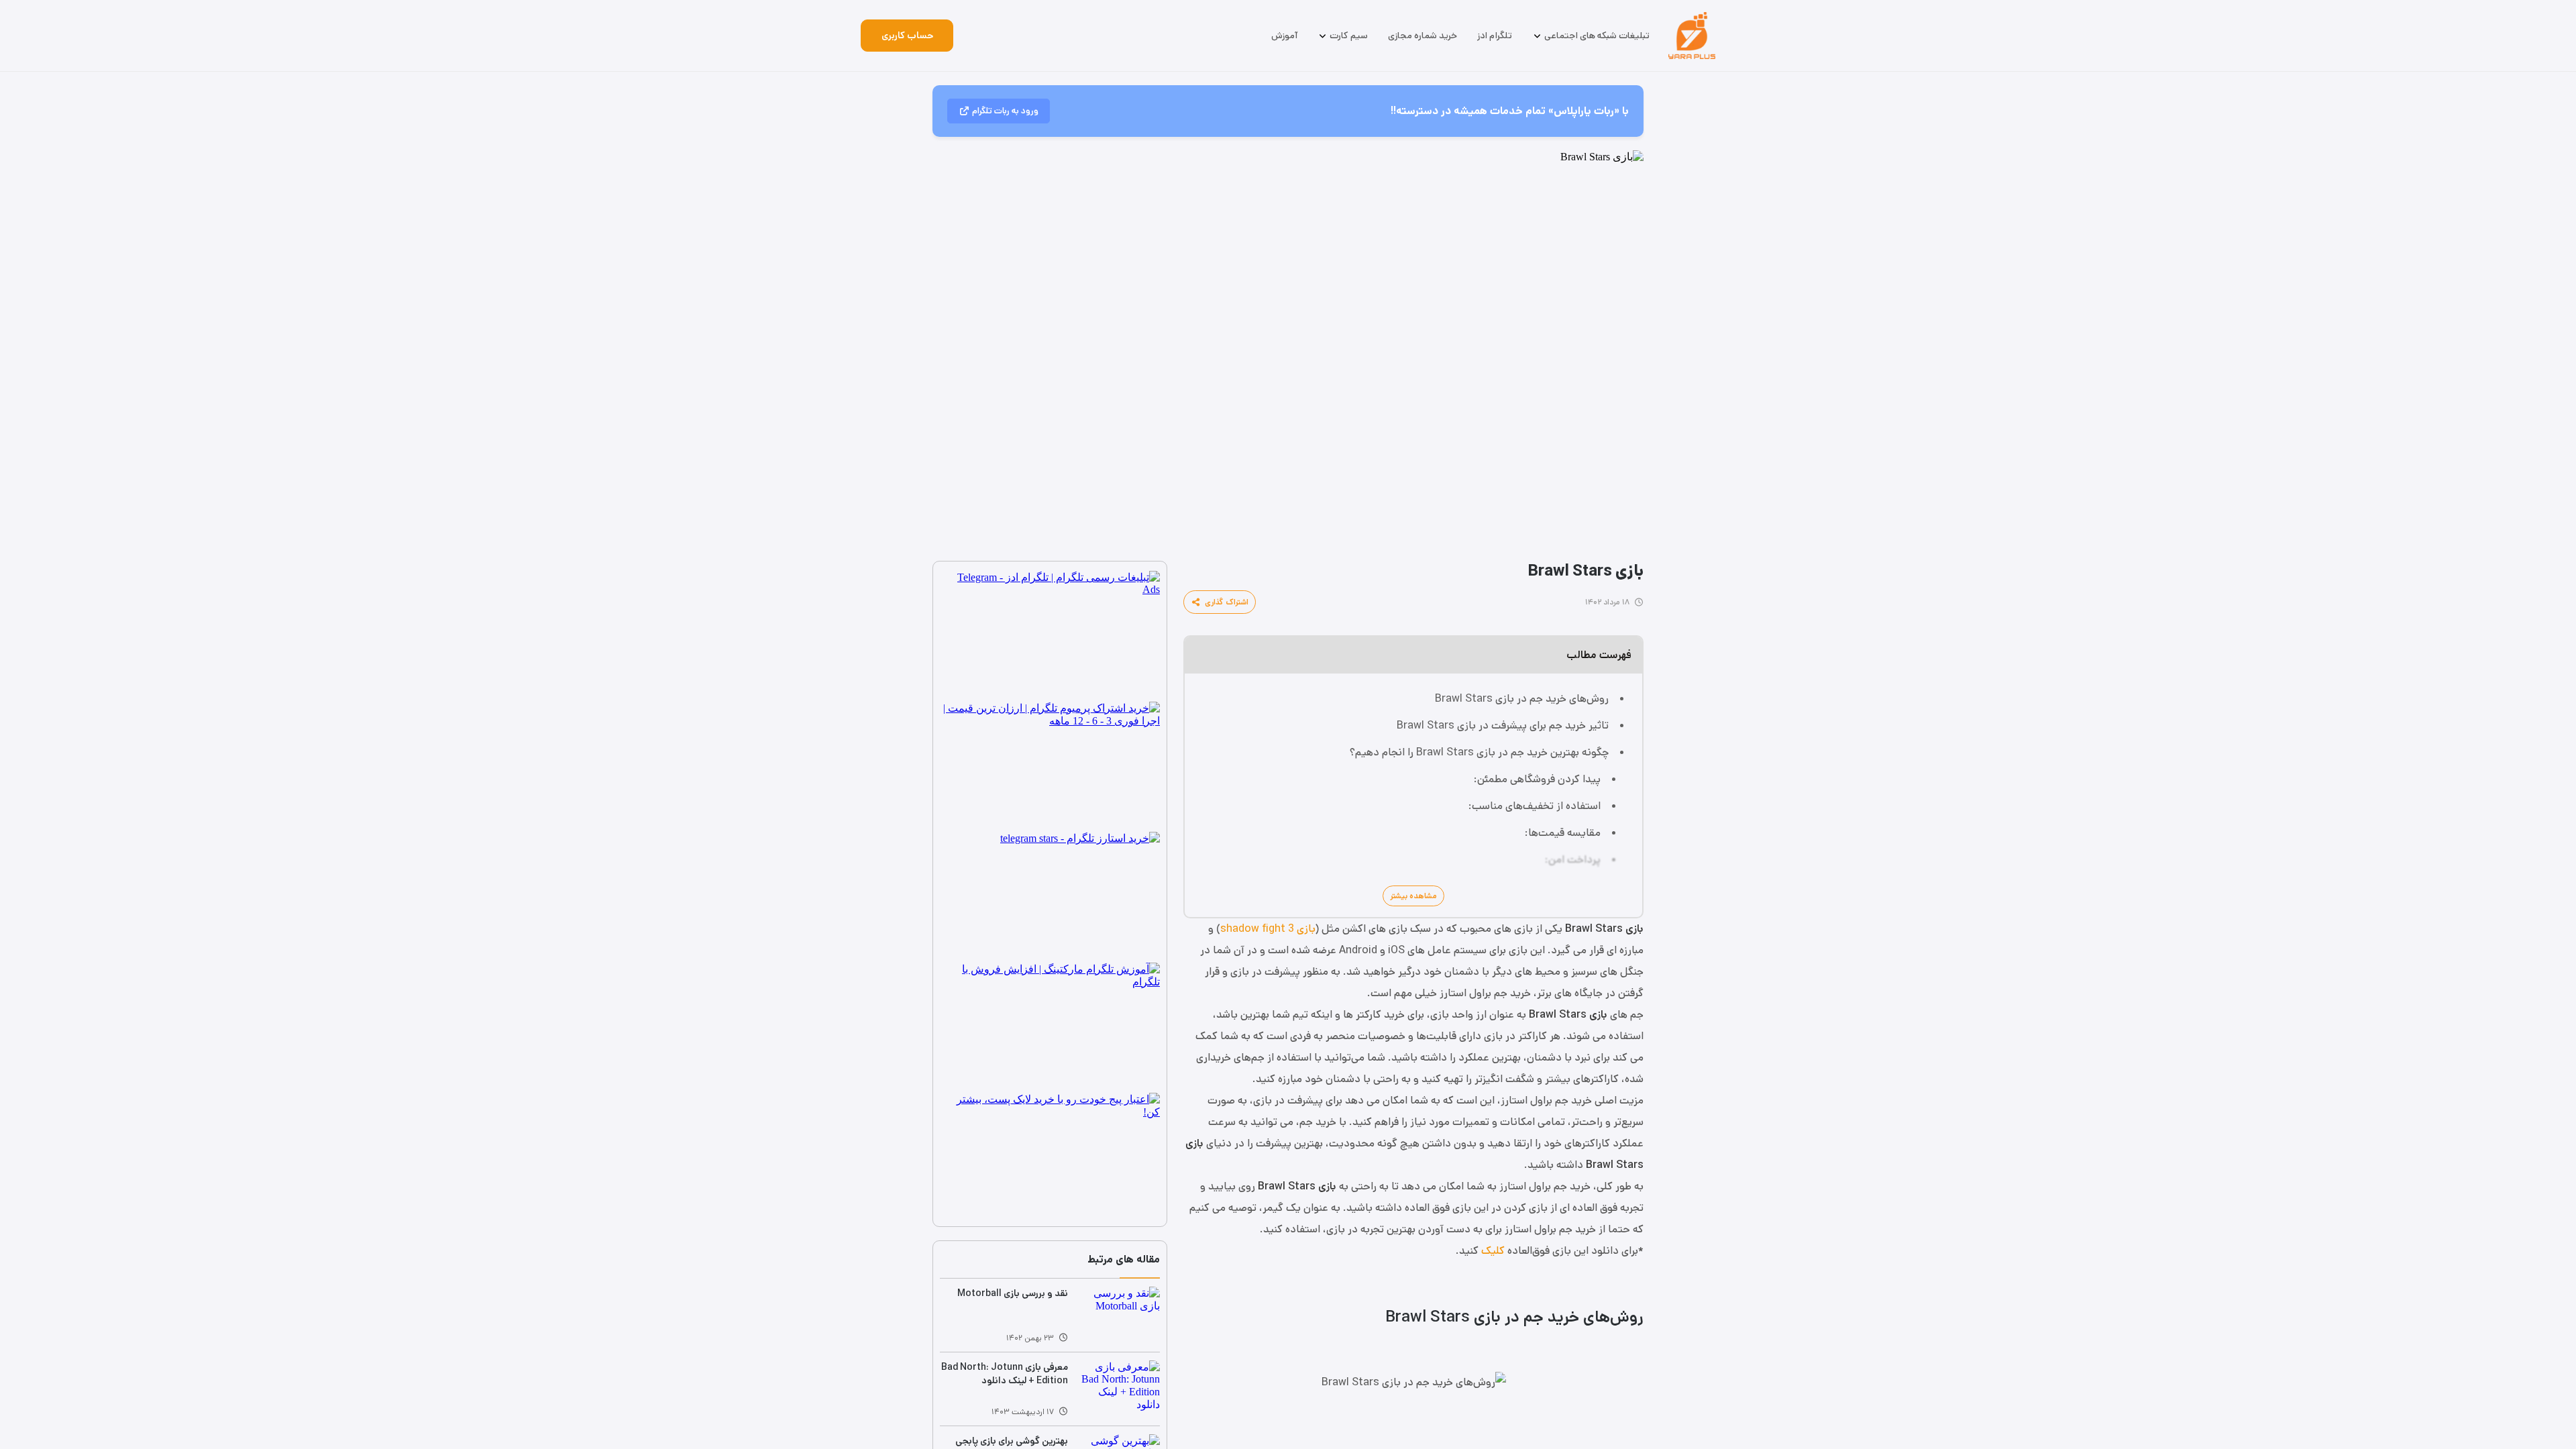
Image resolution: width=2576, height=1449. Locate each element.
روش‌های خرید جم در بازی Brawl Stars (1522, 699)
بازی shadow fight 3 (1268, 929)
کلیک (1493, 1251)
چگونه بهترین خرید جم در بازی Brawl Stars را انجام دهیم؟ (1479, 752)
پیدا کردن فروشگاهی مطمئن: (1537, 779)
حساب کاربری (907, 36)
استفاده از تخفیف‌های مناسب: (1535, 806)
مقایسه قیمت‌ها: (1563, 833)
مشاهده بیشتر (1413, 896)
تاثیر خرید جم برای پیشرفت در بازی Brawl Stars (1503, 726)
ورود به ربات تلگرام (1005, 111)
